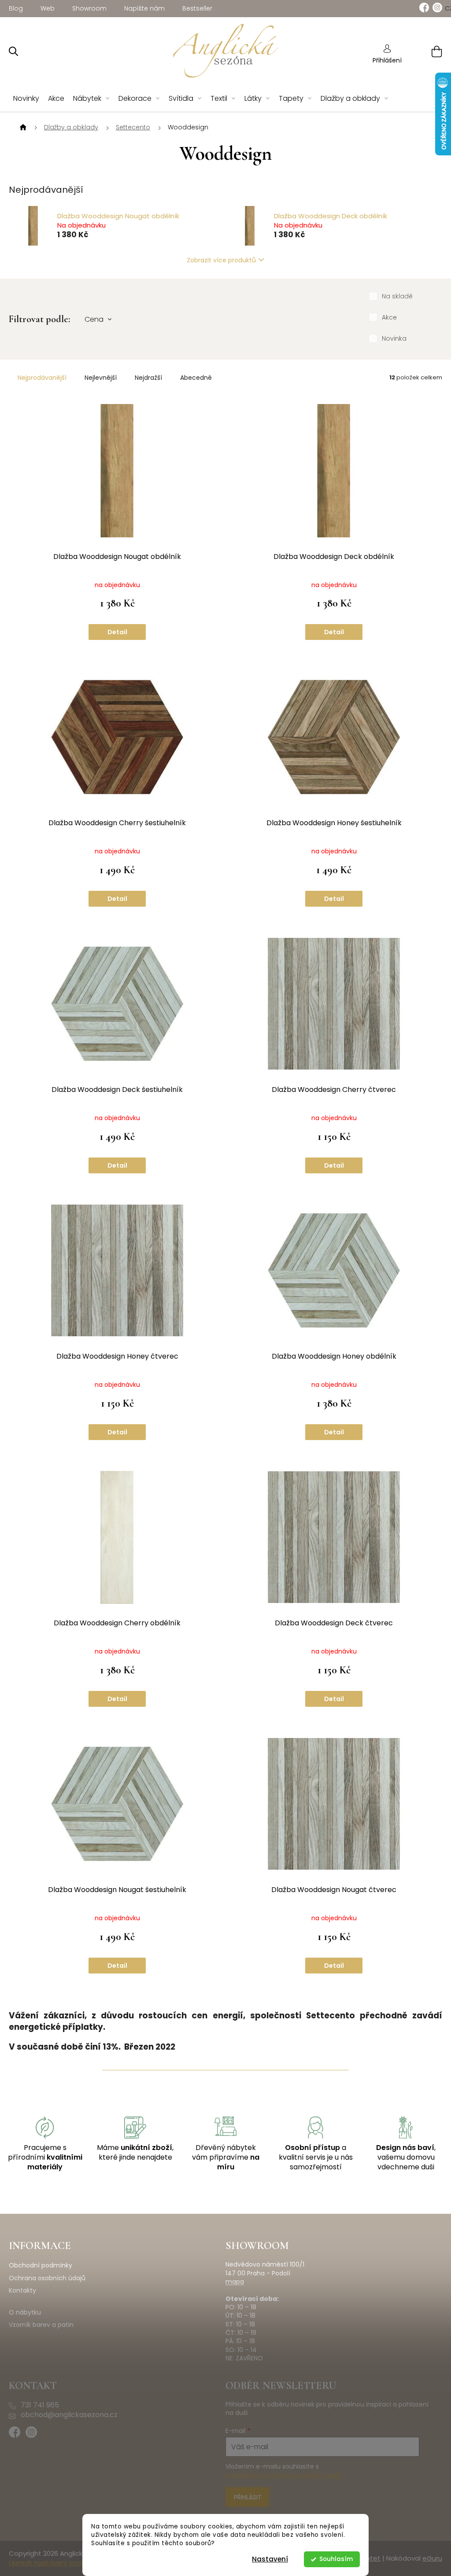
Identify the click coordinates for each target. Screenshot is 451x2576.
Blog (16, 8)
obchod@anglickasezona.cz (69, 2415)
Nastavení (270, 2559)
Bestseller (197, 8)
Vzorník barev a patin (41, 2325)
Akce (389, 317)
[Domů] (22, 128)
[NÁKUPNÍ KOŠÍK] (426, 51)
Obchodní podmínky (41, 2265)
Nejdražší (148, 378)
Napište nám (144, 8)
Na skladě (397, 296)
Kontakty (22, 2291)
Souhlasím (336, 2559)
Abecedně (196, 378)
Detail (117, 632)
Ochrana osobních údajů (47, 2278)
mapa (235, 2282)
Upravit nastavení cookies (51, 2563)
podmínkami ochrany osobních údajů (283, 2475)
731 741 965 (40, 2405)
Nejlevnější (101, 378)
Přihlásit (248, 2497)
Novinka (394, 338)
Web (48, 8)
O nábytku (25, 2313)
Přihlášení (387, 60)
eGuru (432, 2558)
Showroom (89, 8)
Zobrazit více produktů (221, 260)
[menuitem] (26, 99)
